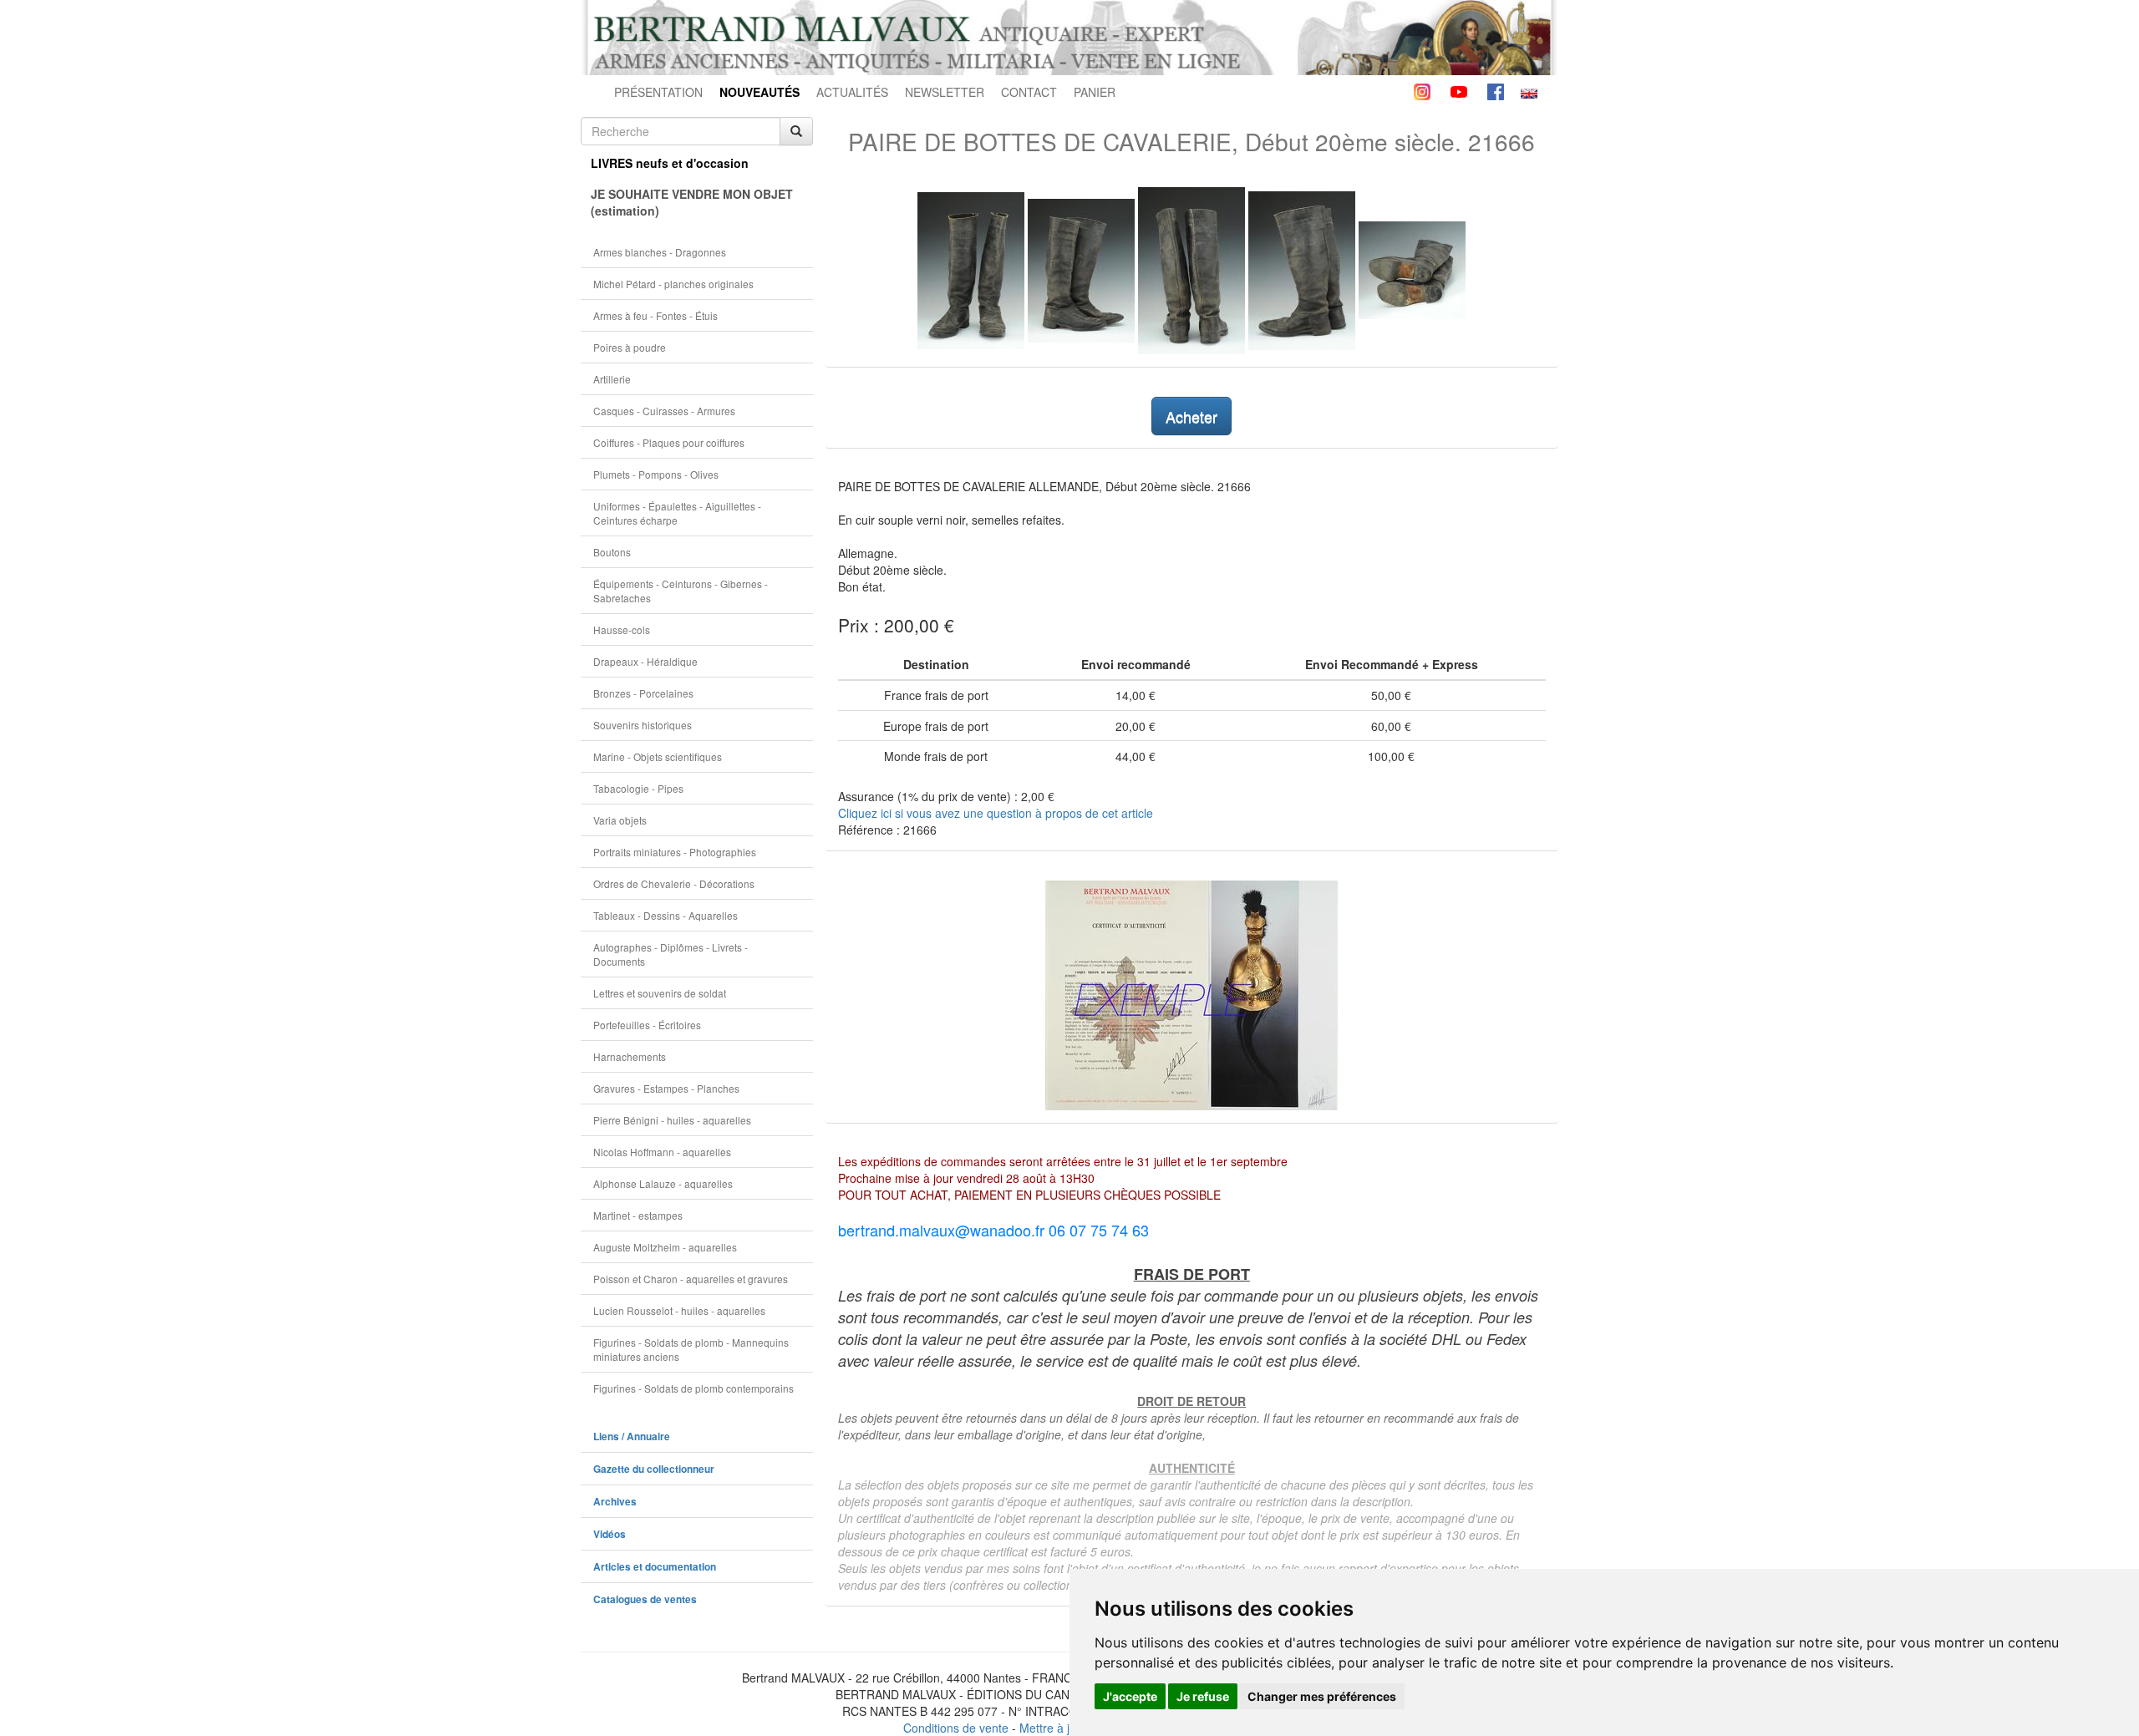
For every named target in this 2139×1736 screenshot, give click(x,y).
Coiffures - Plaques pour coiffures (669, 442)
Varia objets (620, 820)
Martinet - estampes (638, 1215)
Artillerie (612, 379)
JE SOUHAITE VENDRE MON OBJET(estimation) (692, 202)
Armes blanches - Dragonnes (660, 252)
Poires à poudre (630, 347)
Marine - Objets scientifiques (658, 756)
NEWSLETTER (945, 92)
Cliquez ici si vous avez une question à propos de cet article (996, 813)
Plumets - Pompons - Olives (656, 474)
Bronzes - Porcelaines (643, 693)
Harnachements (630, 1056)
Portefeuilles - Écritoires (647, 1025)
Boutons (612, 552)
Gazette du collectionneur (654, 1469)
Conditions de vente (956, 1728)
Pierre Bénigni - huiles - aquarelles (672, 1120)
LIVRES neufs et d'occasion (670, 163)
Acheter (1191, 416)
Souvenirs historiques (643, 725)
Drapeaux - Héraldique (645, 661)
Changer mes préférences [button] (1322, 1696)
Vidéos (610, 1534)
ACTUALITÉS (852, 92)
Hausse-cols (622, 629)
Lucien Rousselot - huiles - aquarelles (679, 1310)
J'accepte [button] (1130, 1696)
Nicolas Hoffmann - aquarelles (662, 1152)
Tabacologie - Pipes (638, 788)
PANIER (1095, 92)
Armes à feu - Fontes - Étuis (655, 315)
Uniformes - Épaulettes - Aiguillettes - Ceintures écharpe (677, 513)
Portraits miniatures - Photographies (675, 852)
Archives (615, 1502)
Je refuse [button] (1203, 1696)
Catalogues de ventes (645, 1599)
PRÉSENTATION (658, 92)
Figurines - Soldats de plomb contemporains (694, 1388)
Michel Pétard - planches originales (673, 284)
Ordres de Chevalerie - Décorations (674, 883)
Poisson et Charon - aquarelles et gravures (691, 1279)
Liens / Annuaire (632, 1437)
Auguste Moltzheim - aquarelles (665, 1247)
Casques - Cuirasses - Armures (664, 411)
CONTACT (1029, 92)
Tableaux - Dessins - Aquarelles (666, 915)
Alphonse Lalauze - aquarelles (663, 1183)
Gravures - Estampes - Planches (666, 1088)
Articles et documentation (655, 1567)
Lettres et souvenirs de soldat (660, 993)
